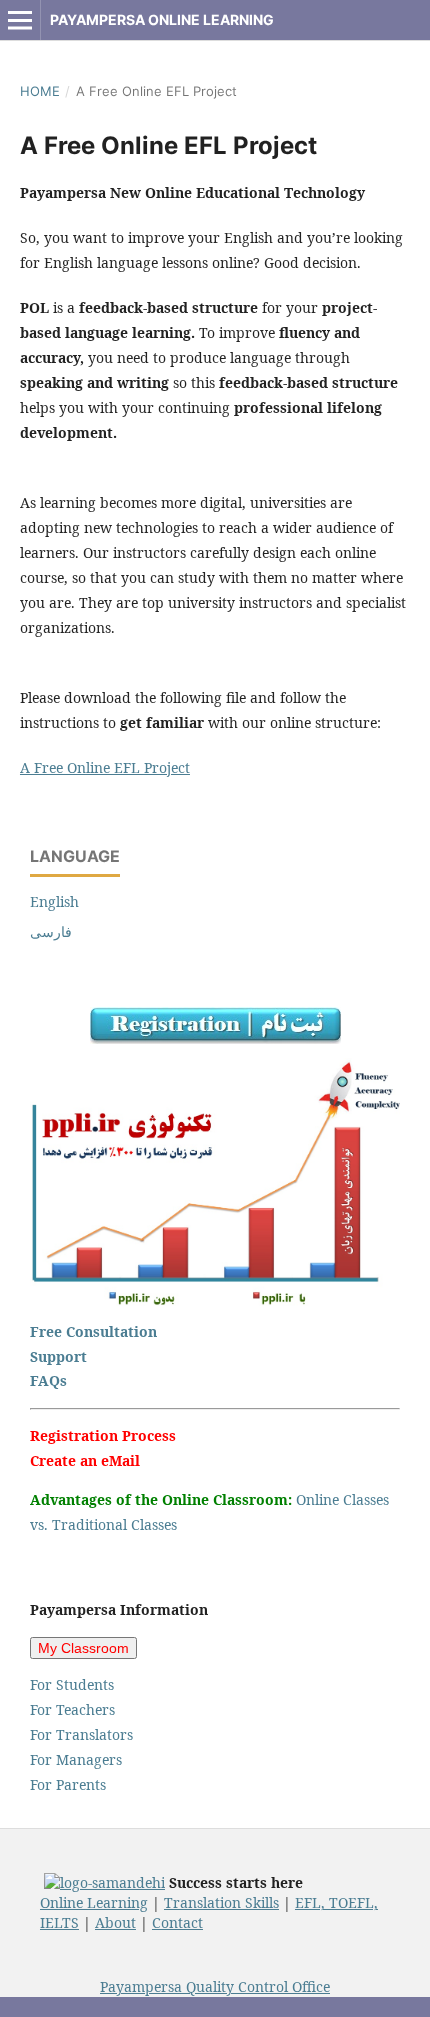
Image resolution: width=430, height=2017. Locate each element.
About (115, 1922)
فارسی (51, 931)
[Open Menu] (20, 20)
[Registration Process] (215, 1038)
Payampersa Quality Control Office (215, 1986)
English (54, 901)
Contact (177, 1922)
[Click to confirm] (104, 1882)
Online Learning (94, 1902)
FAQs (48, 1380)
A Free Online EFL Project (105, 767)
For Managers (76, 1759)
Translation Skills (221, 1902)
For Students (72, 1684)
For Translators (81, 1734)
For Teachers (72, 1709)
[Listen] (215, 1300)
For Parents (68, 1784)
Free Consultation (93, 1331)
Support (58, 1356)
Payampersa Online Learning (162, 19)
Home (40, 91)
